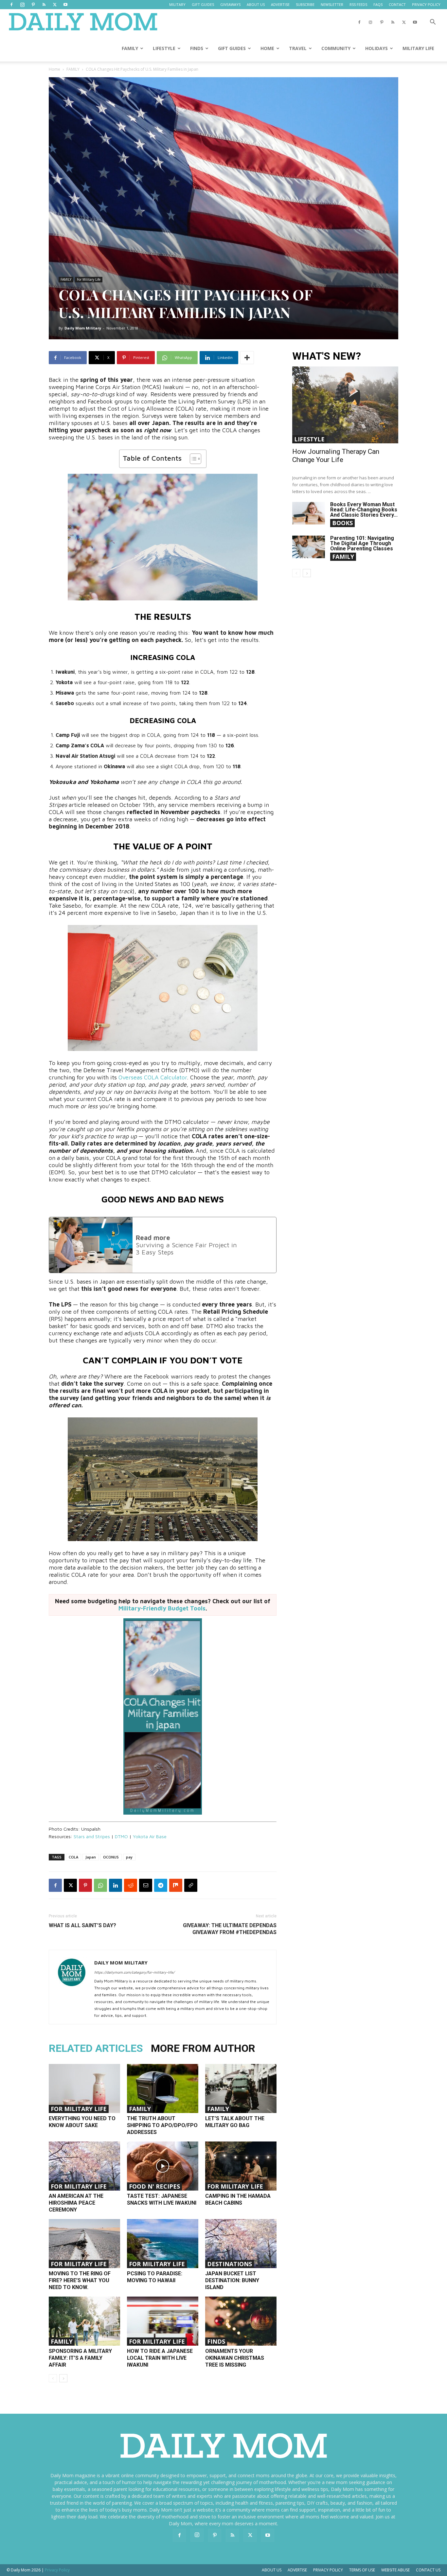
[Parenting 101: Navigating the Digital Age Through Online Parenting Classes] (309, 547)
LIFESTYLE (164, 48)
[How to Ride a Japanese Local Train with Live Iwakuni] (163, 2321)
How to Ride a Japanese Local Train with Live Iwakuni (160, 2358)
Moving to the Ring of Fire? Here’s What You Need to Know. (80, 2280)
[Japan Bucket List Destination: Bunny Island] (241, 2244)
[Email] (146, 1885)
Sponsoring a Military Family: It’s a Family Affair (80, 2358)
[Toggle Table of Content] (192, 459)
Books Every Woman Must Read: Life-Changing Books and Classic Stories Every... (364, 510)
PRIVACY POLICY (426, 4)
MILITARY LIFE (418, 48)
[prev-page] (53, 2378)
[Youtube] (65, 5)
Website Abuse (395, 2570)
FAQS (378, 4)
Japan (91, 1857)
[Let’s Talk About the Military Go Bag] (241, 2088)
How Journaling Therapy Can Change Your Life (336, 456)
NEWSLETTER (332, 4)
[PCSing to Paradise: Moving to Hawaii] (163, 2244)
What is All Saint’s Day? (82, 1925)
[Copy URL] (191, 1885)
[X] (55, 5)
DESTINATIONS (230, 2264)
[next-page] (63, 2378)
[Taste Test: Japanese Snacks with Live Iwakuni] (163, 2166)
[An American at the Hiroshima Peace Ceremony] (84, 2166)
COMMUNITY (336, 48)
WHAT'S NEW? (327, 356)
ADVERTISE (280, 4)
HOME (267, 48)
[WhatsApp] (100, 1885)
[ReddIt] (131, 1885)
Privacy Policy (328, 2570)
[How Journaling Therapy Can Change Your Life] (345, 405)
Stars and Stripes (92, 1836)
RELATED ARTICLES (96, 2048)
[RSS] (44, 5)
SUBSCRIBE (305, 4)
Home (54, 69)
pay (129, 1857)
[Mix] (176, 1885)
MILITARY (177, 4)
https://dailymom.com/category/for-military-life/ (134, 1972)
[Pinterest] (33, 5)
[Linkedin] (116, 1885)
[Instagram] (22, 5)
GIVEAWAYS (230, 4)
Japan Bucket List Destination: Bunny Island (232, 2280)
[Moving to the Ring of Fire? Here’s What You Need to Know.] (84, 2244)
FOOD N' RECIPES (154, 2186)
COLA (73, 1857)
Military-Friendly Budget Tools (162, 1608)
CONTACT (397, 4)
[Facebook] (11, 5)
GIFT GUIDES (203, 4)
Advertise (297, 2570)
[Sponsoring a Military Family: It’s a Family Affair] (84, 2321)
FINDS (197, 48)
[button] (433, 23)
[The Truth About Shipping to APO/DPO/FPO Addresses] (163, 2088)
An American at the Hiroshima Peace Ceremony (76, 2203)
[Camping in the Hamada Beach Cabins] (241, 2166)
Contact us (428, 2570)
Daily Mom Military (83, 328)
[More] (247, 358)
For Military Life (89, 279)
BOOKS (342, 523)
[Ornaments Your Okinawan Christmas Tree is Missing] (241, 2321)
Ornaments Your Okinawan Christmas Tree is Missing (235, 2358)
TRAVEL (298, 48)
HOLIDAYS (376, 48)
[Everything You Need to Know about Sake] (84, 2088)
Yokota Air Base (150, 1836)
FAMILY (130, 48)
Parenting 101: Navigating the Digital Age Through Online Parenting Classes (362, 543)
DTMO (121, 1836)
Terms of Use (362, 2570)
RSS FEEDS (358, 4)
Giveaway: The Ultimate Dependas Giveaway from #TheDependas (230, 1929)
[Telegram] (161, 1885)
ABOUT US (256, 4)
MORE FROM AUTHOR (203, 2048)
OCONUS (111, 1857)
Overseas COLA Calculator (153, 1077)
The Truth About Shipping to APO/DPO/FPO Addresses (162, 2125)
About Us (272, 2570)
